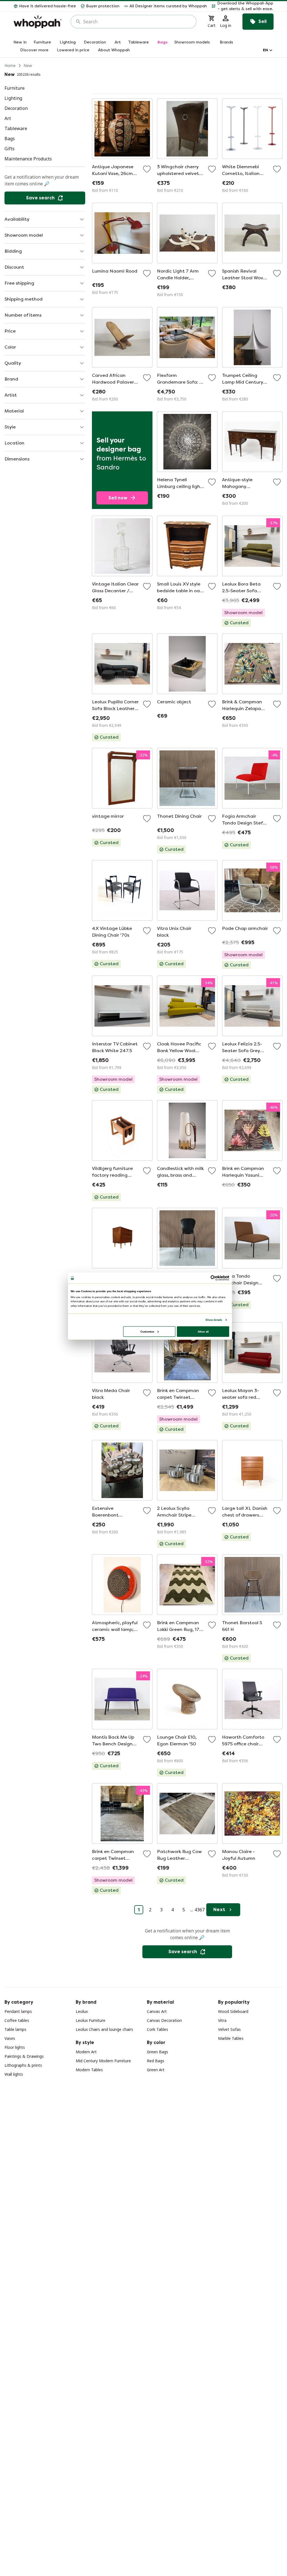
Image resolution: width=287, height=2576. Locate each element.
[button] (242, 6)
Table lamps (15, 2029)
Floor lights (15, 2047)
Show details (214, 1320)
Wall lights (14, 2074)
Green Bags (158, 2052)
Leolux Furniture (91, 2020)
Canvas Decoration (164, 2020)
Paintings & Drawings (24, 2056)
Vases (10, 2038)
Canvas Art (157, 2011)
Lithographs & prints (23, 2065)
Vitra (222, 2020)
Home (10, 65)
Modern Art (86, 2052)
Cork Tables (158, 2029)
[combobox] (137, 22)
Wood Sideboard (233, 2011)
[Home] (38, 22)
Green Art (156, 2070)
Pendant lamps (18, 2011)
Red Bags (156, 2061)
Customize (147, 1331)
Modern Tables (89, 2070)
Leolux (82, 2011)
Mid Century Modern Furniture (103, 2061)
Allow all (203, 1331)
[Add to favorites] (147, 169)
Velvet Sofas (229, 2029)
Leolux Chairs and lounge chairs (104, 2029)
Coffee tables (17, 2020)
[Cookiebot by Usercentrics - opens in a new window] (213, 1278)
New (28, 65)
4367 (200, 1910)
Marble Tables (231, 2038)
